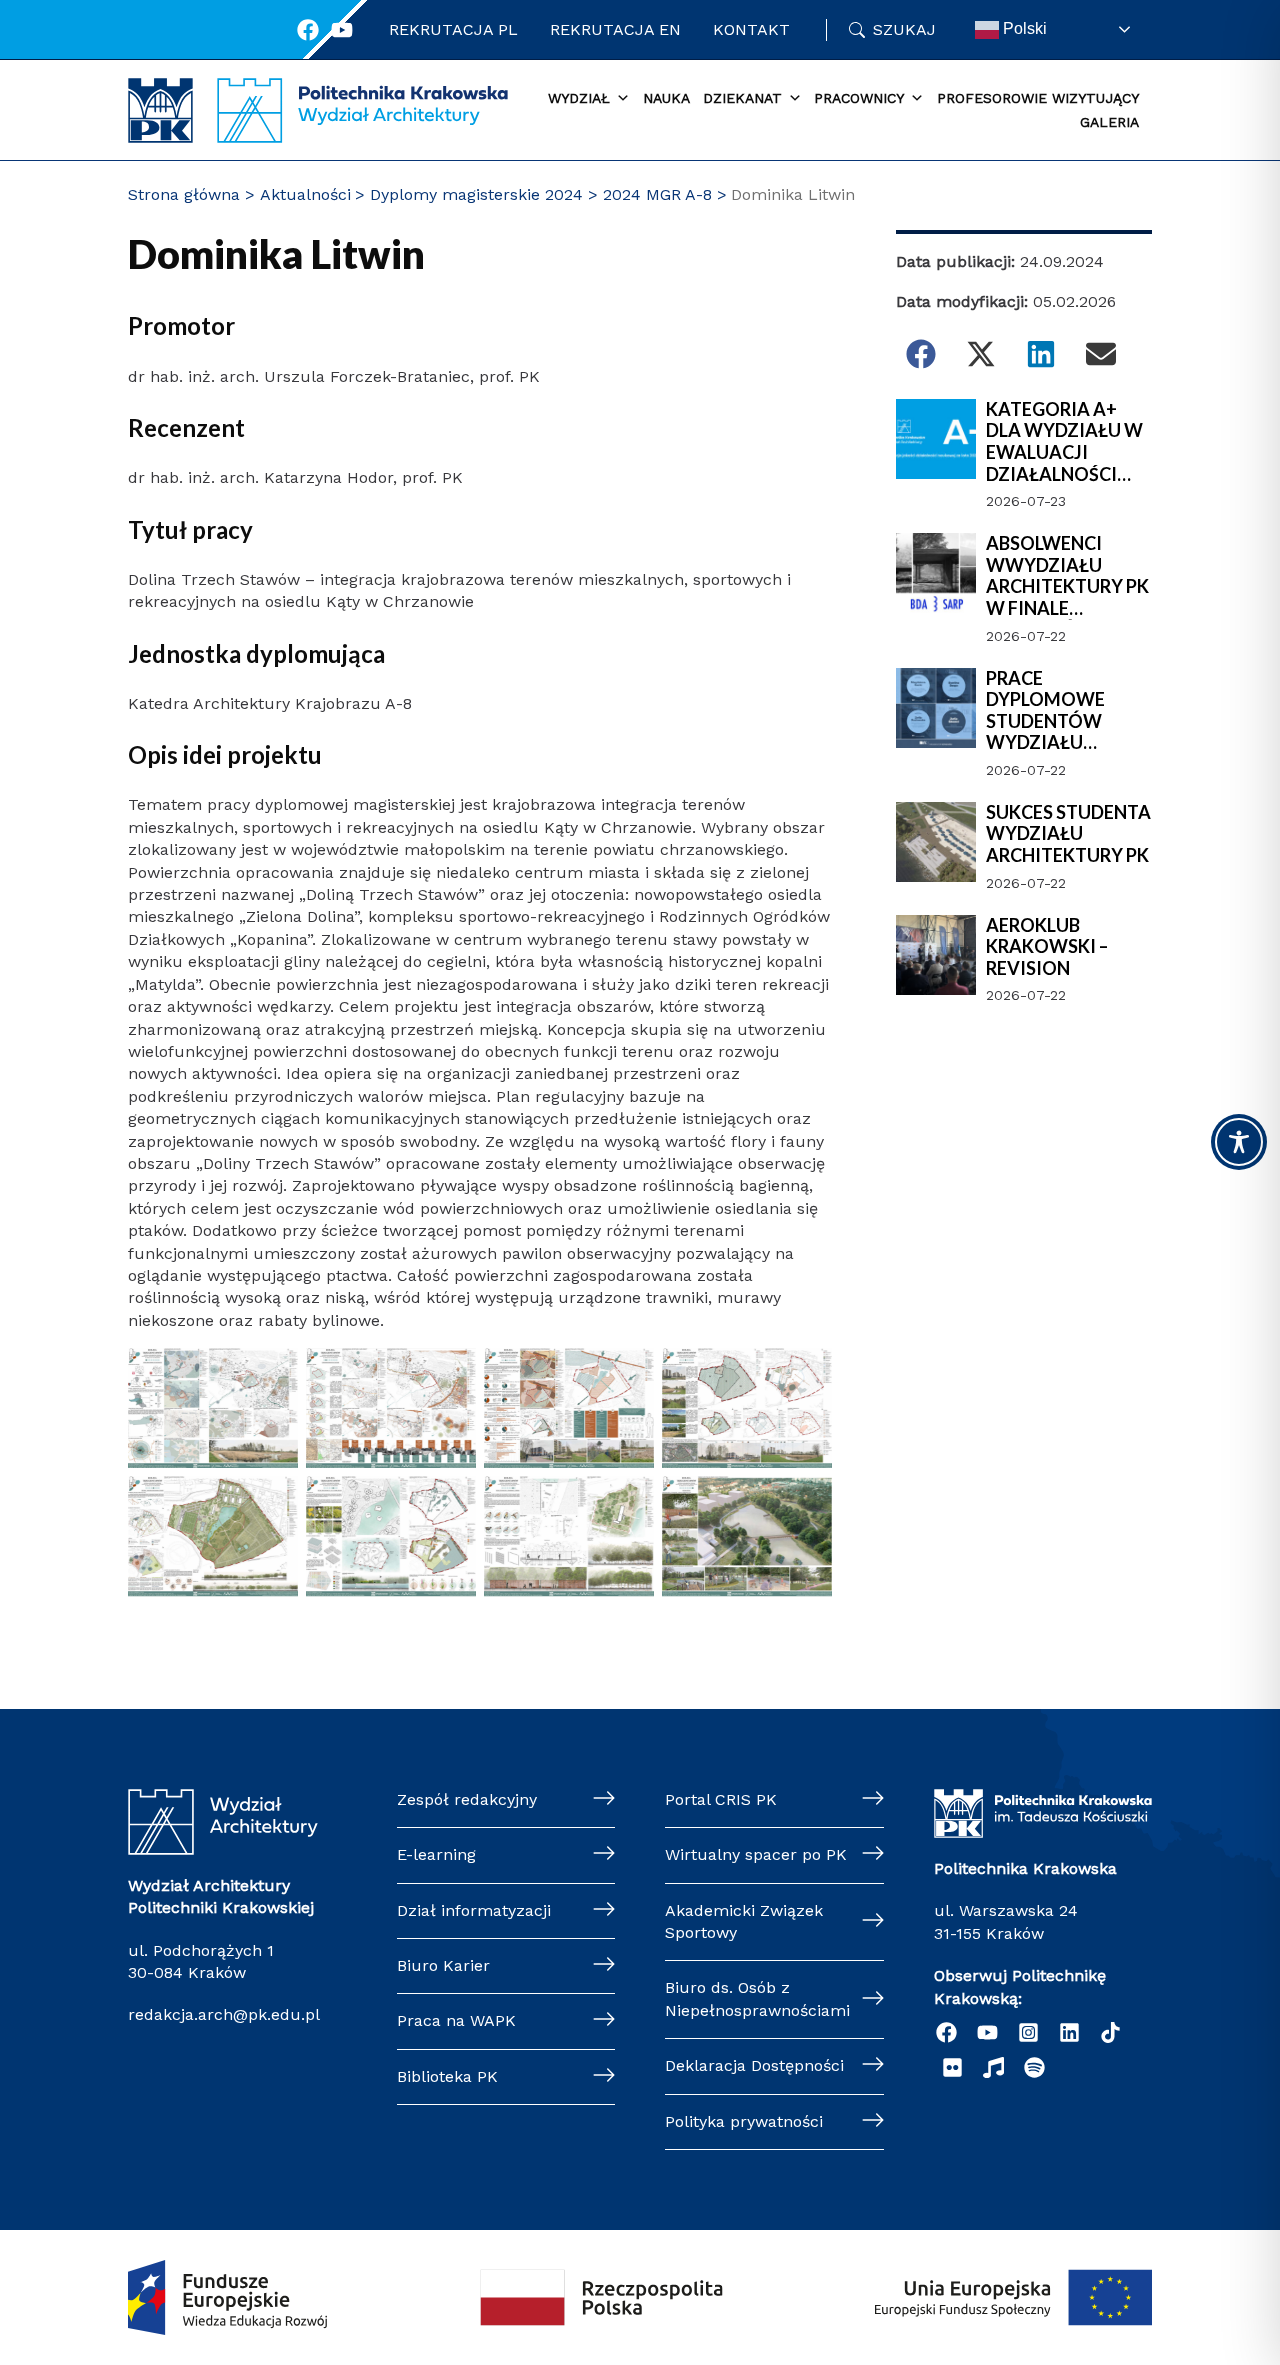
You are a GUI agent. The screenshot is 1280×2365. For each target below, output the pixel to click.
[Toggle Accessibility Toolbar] (1239, 1142)
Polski (1023, 28)
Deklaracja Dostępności (754, 2065)
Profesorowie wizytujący (1038, 98)
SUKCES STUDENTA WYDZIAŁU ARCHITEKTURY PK (1068, 834)
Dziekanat (742, 98)
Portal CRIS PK (721, 1799)
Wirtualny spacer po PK (756, 1854)
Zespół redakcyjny (467, 1799)
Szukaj (904, 29)
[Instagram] (1028, 2032)
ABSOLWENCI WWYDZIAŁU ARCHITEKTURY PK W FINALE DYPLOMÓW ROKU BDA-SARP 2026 (1067, 576)
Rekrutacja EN (615, 29)
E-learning (436, 1854)
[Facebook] (308, 30)
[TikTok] (1110, 2032)
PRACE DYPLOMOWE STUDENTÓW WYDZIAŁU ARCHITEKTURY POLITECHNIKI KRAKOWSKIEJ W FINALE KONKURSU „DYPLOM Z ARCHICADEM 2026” (1067, 711)
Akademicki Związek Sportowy (744, 1921)
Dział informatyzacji (474, 1910)
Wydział (579, 98)
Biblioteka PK (447, 2076)
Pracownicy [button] (859, 98)
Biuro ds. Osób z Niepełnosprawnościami (757, 1998)
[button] (921, 354)
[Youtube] (342, 30)
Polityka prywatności (744, 2121)
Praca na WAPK (456, 2020)
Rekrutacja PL (453, 29)
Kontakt (751, 29)
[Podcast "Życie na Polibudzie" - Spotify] (1034, 2067)
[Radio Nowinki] (993, 2067)
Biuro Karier (443, 1965)
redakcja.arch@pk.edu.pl (224, 2014)
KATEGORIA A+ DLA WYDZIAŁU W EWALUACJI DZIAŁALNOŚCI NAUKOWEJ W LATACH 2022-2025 (1066, 442)
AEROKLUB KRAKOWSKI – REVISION (1047, 947)
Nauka (666, 98)
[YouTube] (987, 2032)
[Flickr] (952, 2067)
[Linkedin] (1069, 2032)
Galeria (1109, 122)
